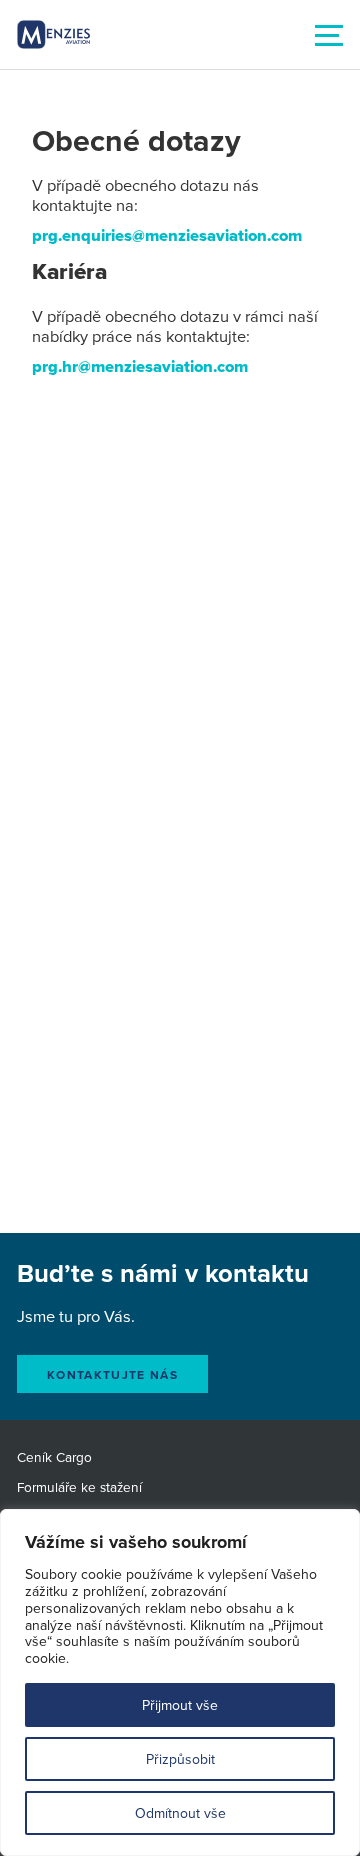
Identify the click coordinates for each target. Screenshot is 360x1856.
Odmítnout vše (180, 1813)
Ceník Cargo (54, 1456)
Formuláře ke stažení (79, 1486)
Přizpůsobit (180, 1759)
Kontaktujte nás (112, 1374)
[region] (180, 1682)
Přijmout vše (180, 1705)
